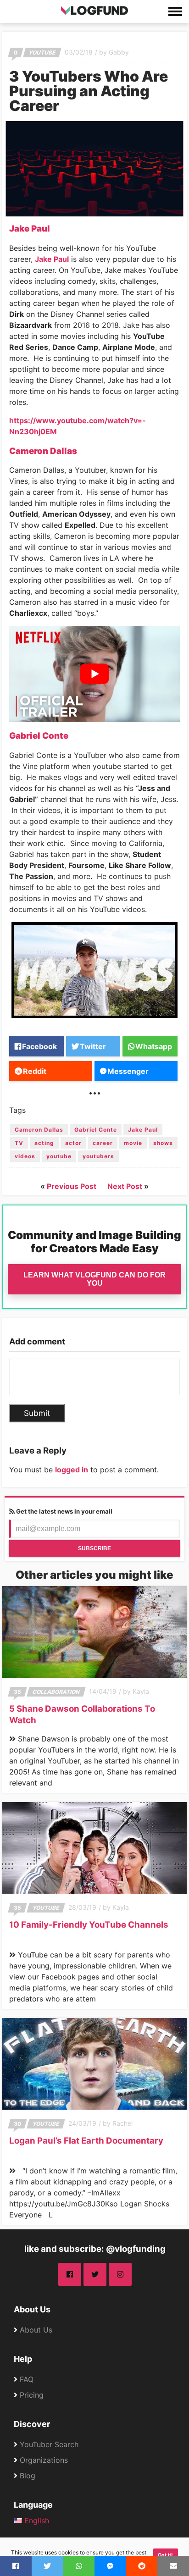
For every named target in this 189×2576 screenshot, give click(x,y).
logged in (72, 1470)
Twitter (93, 1046)
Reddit (35, 1071)
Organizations (44, 2460)
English (36, 2521)
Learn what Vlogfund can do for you (94, 1279)
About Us (32, 2309)
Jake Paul (52, 259)
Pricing (32, 2395)
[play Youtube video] (94, 674)
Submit (37, 1413)
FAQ (27, 2379)
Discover (32, 2424)
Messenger (128, 1071)
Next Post (125, 1186)
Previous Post (72, 1186)
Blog (28, 2476)
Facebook (39, 1046)
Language (33, 2505)
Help (23, 2359)
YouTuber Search (49, 2444)
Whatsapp (154, 1046)
